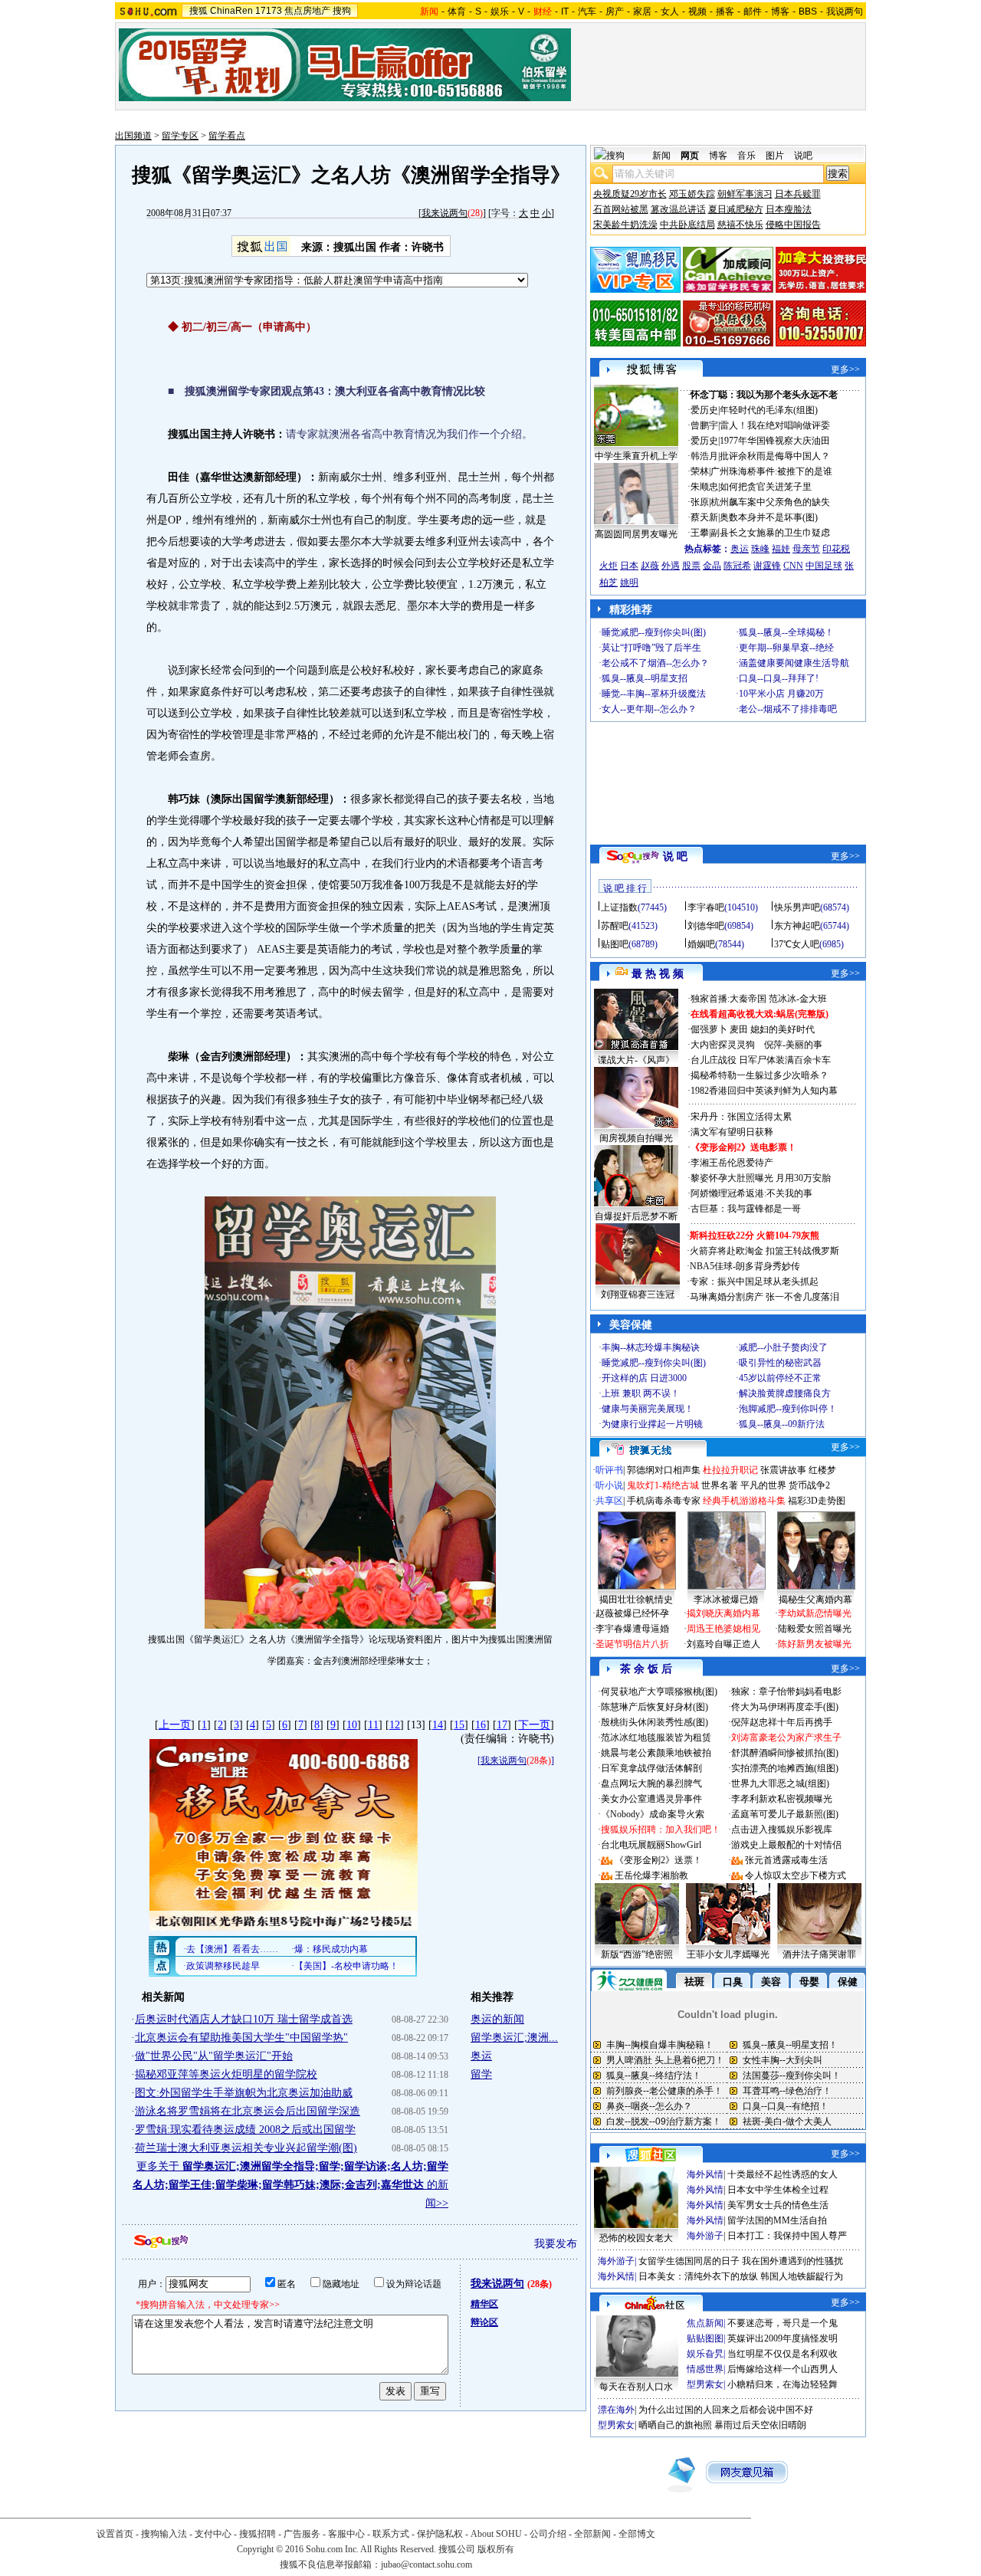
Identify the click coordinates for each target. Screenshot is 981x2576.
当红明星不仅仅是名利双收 (783, 2354)
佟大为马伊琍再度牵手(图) (785, 1707)
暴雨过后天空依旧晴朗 (760, 2425)
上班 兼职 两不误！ (641, 1393)
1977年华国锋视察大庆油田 (775, 441)
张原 (700, 502)
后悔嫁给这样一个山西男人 (783, 2369)
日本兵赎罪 (798, 194)
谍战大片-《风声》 (636, 1060)
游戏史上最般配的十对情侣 (786, 1845)
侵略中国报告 (793, 225)
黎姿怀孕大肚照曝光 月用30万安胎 (761, 1178)
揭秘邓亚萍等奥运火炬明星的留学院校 (226, 2074)
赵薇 (650, 566)
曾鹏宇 (704, 425)
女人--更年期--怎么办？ (649, 709)
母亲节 (806, 549)
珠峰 (760, 549)
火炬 (609, 566)
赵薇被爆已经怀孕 (632, 1613)
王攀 (700, 533)
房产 (615, 11)
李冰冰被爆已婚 (726, 1600)
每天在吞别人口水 (636, 2387)
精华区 (484, 2304)
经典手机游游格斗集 (744, 1501)
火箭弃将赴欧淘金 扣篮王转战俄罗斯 (764, 1251)
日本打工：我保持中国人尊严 (787, 2236)
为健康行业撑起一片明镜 (652, 1424)
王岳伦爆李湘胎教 (651, 1875)
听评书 (609, 1470)
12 (395, 1725)
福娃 (781, 549)
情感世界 (705, 2369)
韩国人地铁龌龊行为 (802, 2276)
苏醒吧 (615, 926)
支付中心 (213, 2534)
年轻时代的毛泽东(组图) (769, 410)
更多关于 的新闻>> (290, 2185)
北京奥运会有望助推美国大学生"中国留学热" (241, 2038)
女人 (670, 11)
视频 (697, 11)
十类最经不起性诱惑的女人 (783, 2174)
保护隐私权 (440, 2534)
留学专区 (180, 136)
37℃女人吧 (797, 944)
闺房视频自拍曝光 (636, 1138)
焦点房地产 (307, 11)
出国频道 (133, 136)
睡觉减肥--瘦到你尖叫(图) (654, 632)
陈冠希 (737, 566)
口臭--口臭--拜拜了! (779, 678)
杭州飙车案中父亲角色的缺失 (770, 502)
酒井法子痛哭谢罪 (819, 1954)
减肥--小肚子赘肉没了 (783, 1347)
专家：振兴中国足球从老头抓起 (754, 1281)
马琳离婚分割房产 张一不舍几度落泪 (764, 1297)
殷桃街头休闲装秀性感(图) (655, 1722)
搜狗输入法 (164, 2534)
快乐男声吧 (797, 907)
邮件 (753, 11)
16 (481, 1725)
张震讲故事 (783, 1470)
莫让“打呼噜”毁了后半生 (651, 648)
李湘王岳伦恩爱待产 (732, 1163)
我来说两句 (445, 213)
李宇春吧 (706, 907)
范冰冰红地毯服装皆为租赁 (656, 1738)
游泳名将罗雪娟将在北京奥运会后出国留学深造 (248, 2111)
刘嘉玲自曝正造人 (723, 1644)
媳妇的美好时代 (783, 1029)
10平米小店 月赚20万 (781, 694)
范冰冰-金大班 (798, 999)
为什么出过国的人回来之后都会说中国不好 (726, 2410)
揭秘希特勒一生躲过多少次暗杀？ (760, 1075)
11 (373, 1725)
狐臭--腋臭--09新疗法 (782, 1424)
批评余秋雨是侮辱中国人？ (775, 456)
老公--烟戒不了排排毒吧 (788, 709)
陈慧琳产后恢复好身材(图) (655, 1707)
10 (352, 1725)
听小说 (609, 1485)
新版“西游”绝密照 (637, 1954)
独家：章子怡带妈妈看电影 (786, 1692)
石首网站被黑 (621, 209)
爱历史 (704, 410)
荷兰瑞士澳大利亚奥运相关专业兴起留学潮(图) (246, 2148)
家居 (642, 11)
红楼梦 (822, 1470)
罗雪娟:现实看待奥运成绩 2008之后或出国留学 (245, 2130)
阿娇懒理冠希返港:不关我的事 (751, 1193)
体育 (457, 11)
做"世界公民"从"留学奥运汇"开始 (214, 2056)
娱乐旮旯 (705, 2354)
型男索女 (705, 2384)
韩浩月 (704, 456)
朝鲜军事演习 (745, 194)
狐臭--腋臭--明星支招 (645, 678)
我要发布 (556, 2244)
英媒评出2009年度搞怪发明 (783, 2338)
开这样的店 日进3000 (644, 1378)
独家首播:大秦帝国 (728, 999)
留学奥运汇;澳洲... (514, 2038)
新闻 (661, 156)
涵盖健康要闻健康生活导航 (794, 663)
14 (438, 1725)
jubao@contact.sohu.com (427, 2565)
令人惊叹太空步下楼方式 (796, 1875)
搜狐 (198, 11)
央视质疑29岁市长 (630, 194)
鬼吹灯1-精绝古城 (663, 1485)
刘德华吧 (706, 926)
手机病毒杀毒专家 (664, 1501)
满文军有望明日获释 (732, 1132)
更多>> (845, 369)
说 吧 (675, 856)
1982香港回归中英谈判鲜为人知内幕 (764, 1091)
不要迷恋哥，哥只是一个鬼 (783, 2323)
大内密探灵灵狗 (723, 1045)
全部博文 (637, 2534)
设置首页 (115, 2534)
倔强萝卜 (709, 1029)
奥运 (481, 2056)
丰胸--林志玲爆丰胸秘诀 (651, 1347)
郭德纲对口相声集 (664, 1470)
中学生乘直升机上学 (636, 456)
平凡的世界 (763, 1485)
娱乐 (500, 11)
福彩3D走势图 (817, 1501)
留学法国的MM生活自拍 (777, 2220)
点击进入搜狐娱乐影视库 (782, 1829)
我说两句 (845, 11)
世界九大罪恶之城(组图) (780, 1784)
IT (565, 11)
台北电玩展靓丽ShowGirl (651, 1845)
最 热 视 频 (658, 974)
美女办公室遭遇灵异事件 (651, 1799)
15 (459, 1725)
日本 (629, 566)
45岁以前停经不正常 (780, 1378)
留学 (481, 2074)
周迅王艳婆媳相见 (723, 1629)
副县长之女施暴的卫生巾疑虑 (770, 533)
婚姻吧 (701, 944)
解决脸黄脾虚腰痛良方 (785, 1393)
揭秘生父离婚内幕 (815, 1600)
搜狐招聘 (258, 2534)
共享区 (609, 1501)
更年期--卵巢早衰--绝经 (786, 648)
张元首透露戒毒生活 (786, 1860)
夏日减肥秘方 (736, 209)
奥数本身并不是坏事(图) (769, 517)
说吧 (803, 156)
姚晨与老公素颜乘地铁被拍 (656, 1753)
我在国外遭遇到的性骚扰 (792, 2261)
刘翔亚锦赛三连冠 (638, 1295)
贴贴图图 (705, 2338)
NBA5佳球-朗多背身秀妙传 (745, 1266)
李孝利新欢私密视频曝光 (782, 1799)
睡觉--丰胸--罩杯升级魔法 (654, 694)
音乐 (746, 156)
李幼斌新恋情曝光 (815, 1613)
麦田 (739, 1029)
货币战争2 (809, 1485)
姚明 (629, 582)
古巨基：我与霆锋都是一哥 (746, 1209)
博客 (780, 11)
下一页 (534, 1725)
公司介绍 (548, 2534)
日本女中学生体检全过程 (778, 2190)
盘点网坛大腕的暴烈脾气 (651, 1784)
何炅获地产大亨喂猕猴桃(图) (659, 1692)
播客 (725, 11)
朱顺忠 (704, 487)
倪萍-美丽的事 (793, 1045)
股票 (691, 566)
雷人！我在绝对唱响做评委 (775, 425)
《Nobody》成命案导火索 (653, 1814)
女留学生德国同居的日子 (689, 2261)
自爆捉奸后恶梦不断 (636, 1216)
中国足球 (824, 566)
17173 (269, 11)
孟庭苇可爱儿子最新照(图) (785, 1814)
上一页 (175, 1725)
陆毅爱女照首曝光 (815, 1629)
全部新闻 (592, 2534)
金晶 (712, 566)
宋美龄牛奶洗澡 (625, 225)
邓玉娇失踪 (692, 194)
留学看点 (227, 136)
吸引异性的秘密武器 (780, 1363)
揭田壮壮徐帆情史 (636, 1600)
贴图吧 (615, 944)
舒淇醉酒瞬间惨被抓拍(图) (785, 1753)
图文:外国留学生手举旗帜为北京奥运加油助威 (244, 2093)
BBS (808, 11)
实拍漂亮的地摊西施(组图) (785, 1768)
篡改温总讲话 (678, 209)
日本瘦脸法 (789, 209)
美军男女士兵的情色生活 (778, 2205)
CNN (793, 566)
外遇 (671, 566)
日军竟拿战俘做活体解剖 (651, 1768)
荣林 (700, 471)
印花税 (836, 549)
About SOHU (496, 2534)
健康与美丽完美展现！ (648, 1409)
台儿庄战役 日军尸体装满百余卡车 (761, 1060)
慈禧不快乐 (740, 225)
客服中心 (346, 2534)
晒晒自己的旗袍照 (675, 2425)
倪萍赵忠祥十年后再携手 (782, 1722)
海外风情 (705, 2174)
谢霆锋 (767, 566)
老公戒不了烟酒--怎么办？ (655, 663)
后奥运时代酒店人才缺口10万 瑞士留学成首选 (244, 2019)
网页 (690, 156)
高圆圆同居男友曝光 (636, 534)
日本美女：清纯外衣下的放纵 (698, 2276)
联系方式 (391, 2534)
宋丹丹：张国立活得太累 (741, 1117)
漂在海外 (616, 2410)
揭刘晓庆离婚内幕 (723, 1613)
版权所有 (496, 2549)
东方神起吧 (797, 926)
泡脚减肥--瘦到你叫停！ (788, 1409)
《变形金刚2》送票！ (658, 1860)
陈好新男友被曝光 (815, 1644)
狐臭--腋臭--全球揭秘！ (786, 632)
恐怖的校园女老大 (636, 2238)
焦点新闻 (705, 2323)
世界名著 (720, 1485)
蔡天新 (704, 517)
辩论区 (484, 2322)
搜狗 (342, 11)
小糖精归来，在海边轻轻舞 (783, 2384)
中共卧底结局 (687, 225)
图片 (775, 156)
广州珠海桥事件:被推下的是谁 (771, 471)
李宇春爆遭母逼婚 (632, 1629)
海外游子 (705, 2236)
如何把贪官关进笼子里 (766, 487)
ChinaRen (231, 11)
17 (502, 1725)
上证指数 (619, 907)
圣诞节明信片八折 (632, 1644)
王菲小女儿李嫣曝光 (728, 1954)
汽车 (587, 11)
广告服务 (302, 2534)
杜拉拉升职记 (730, 1470)
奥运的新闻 (497, 2019)
